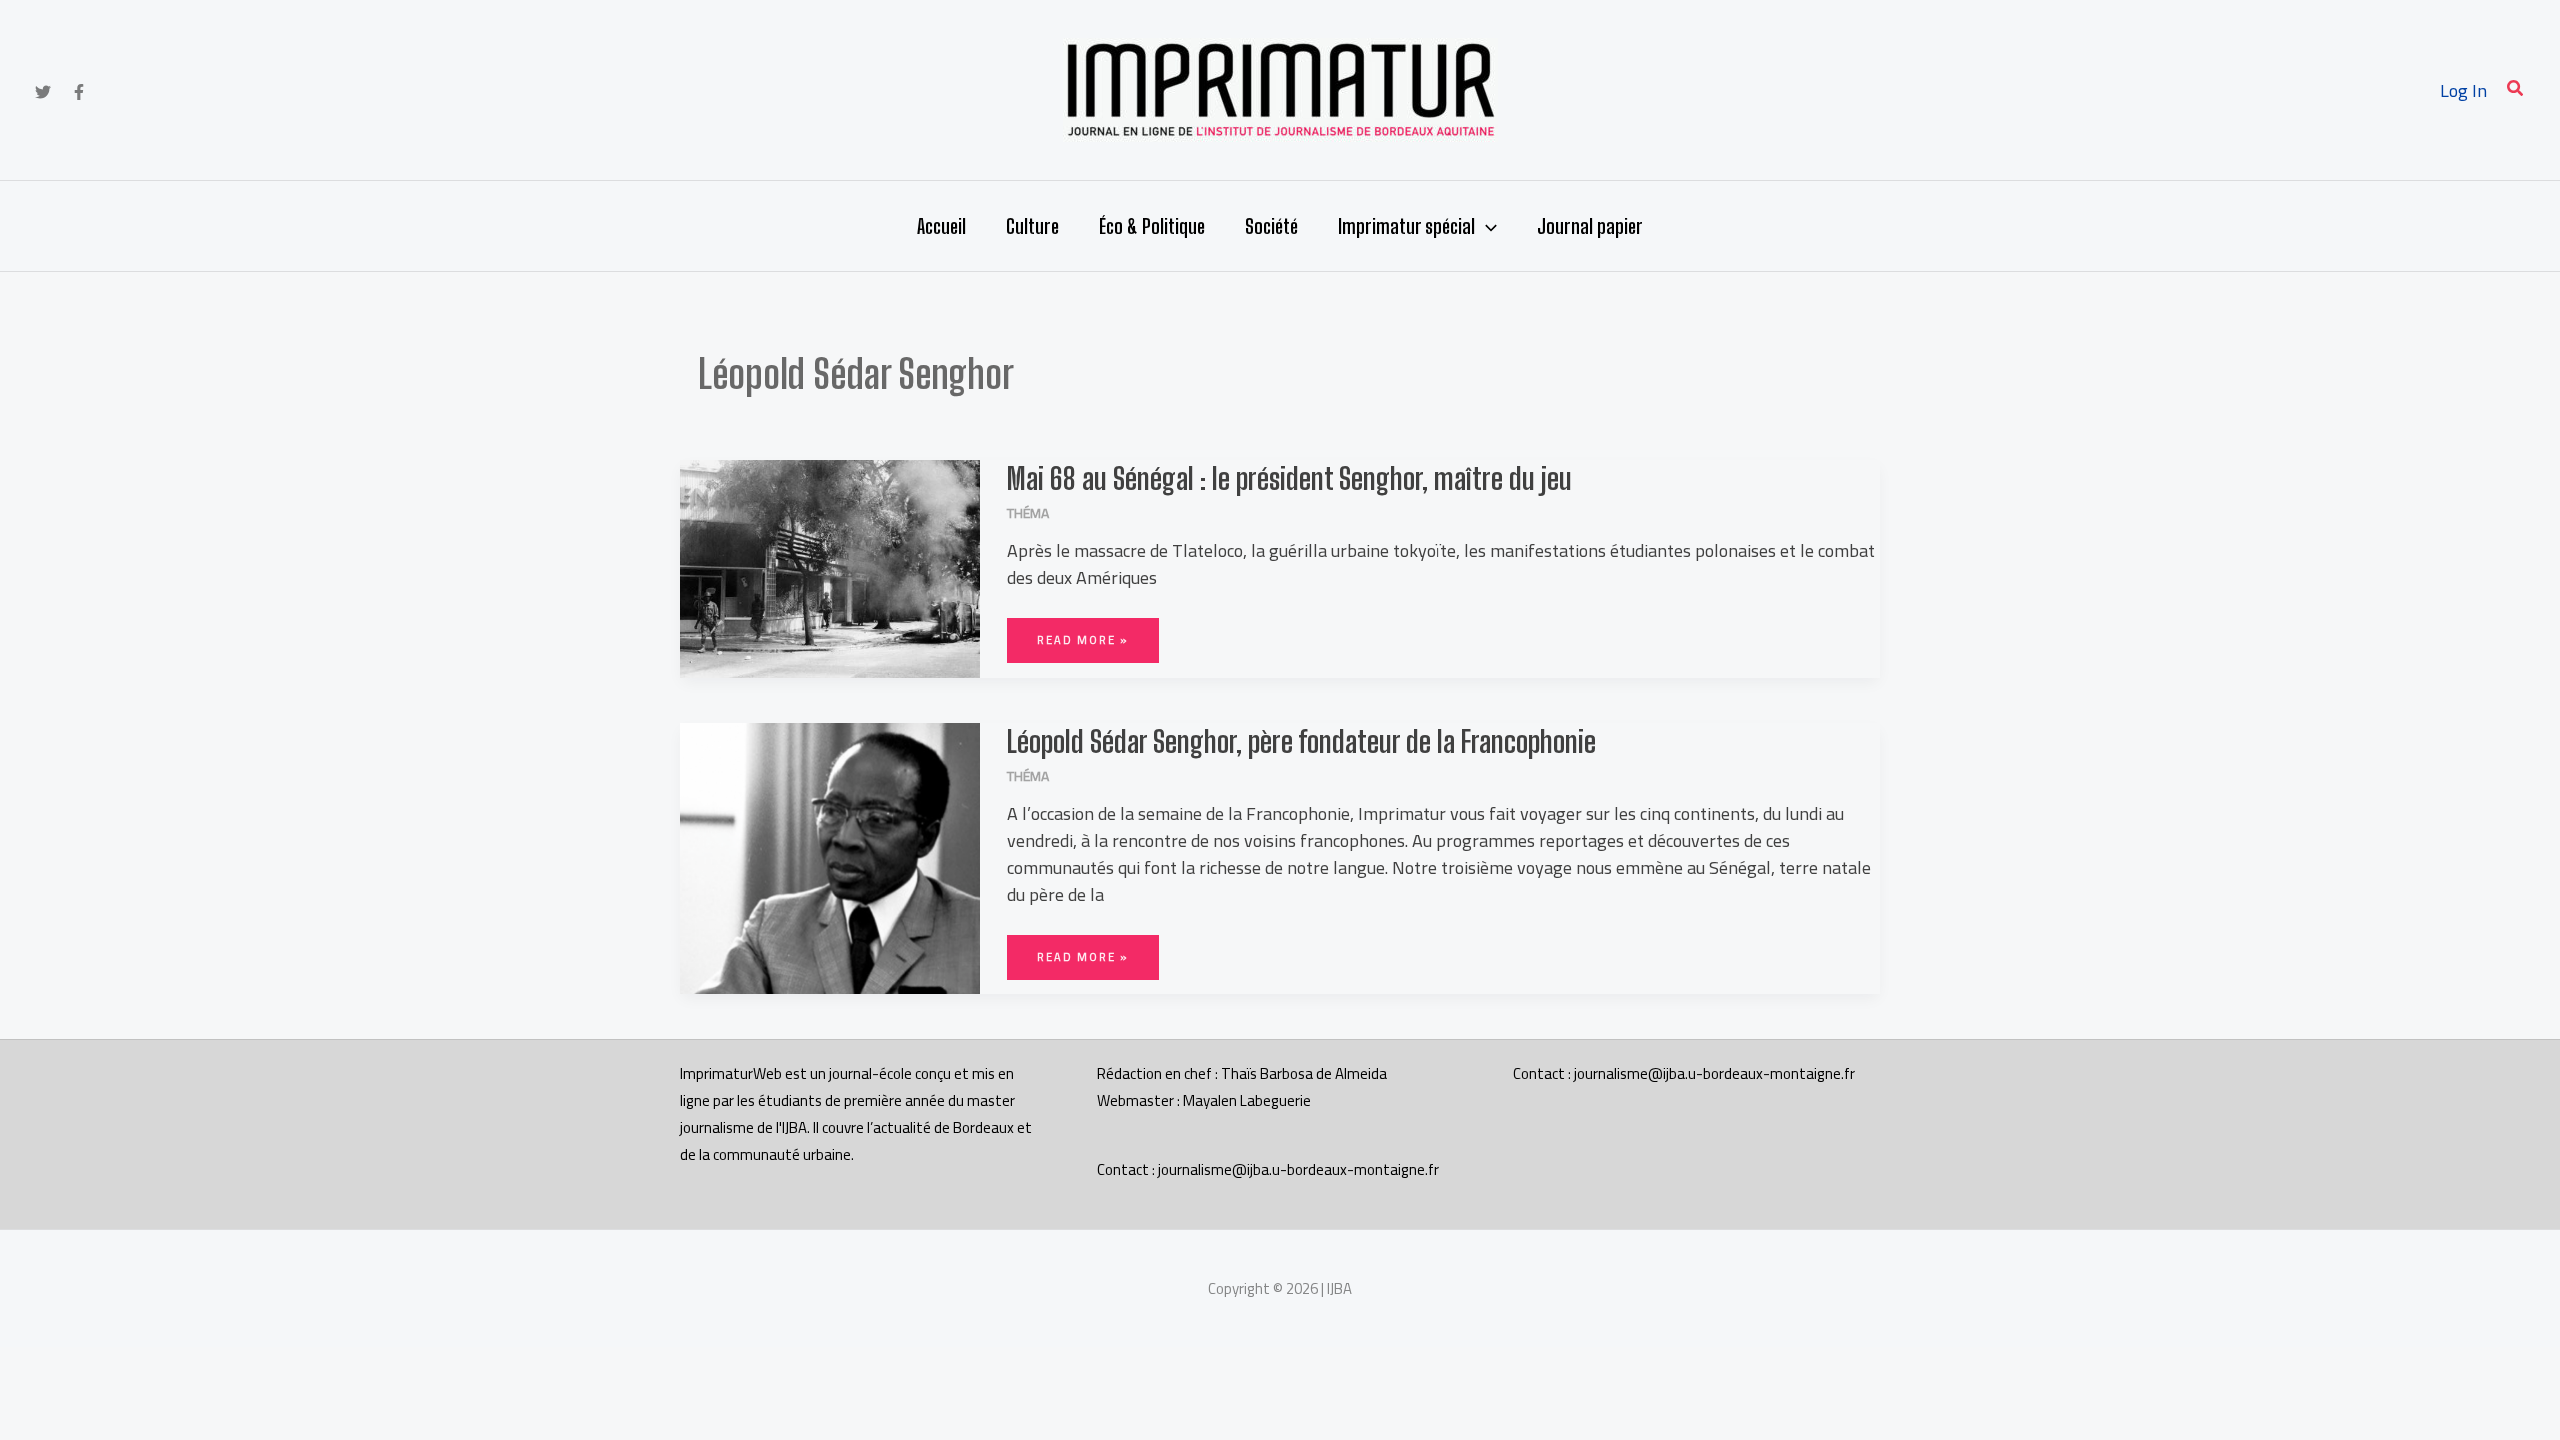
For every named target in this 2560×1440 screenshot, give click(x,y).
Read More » (1082, 634)
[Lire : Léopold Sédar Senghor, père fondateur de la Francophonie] (830, 856)
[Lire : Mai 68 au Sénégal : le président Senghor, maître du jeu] (830, 566)
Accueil (941, 226)
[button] (2516, 90)
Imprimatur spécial (1406, 226)
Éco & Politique (1152, 226)
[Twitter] (43, 92)
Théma (1028, 513)
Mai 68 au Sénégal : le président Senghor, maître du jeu (1289, 478)
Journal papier (1590, 226)
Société (1271, 226)
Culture (1032, 226)
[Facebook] (79, 92)
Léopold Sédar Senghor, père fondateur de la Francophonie (1301, 741)
